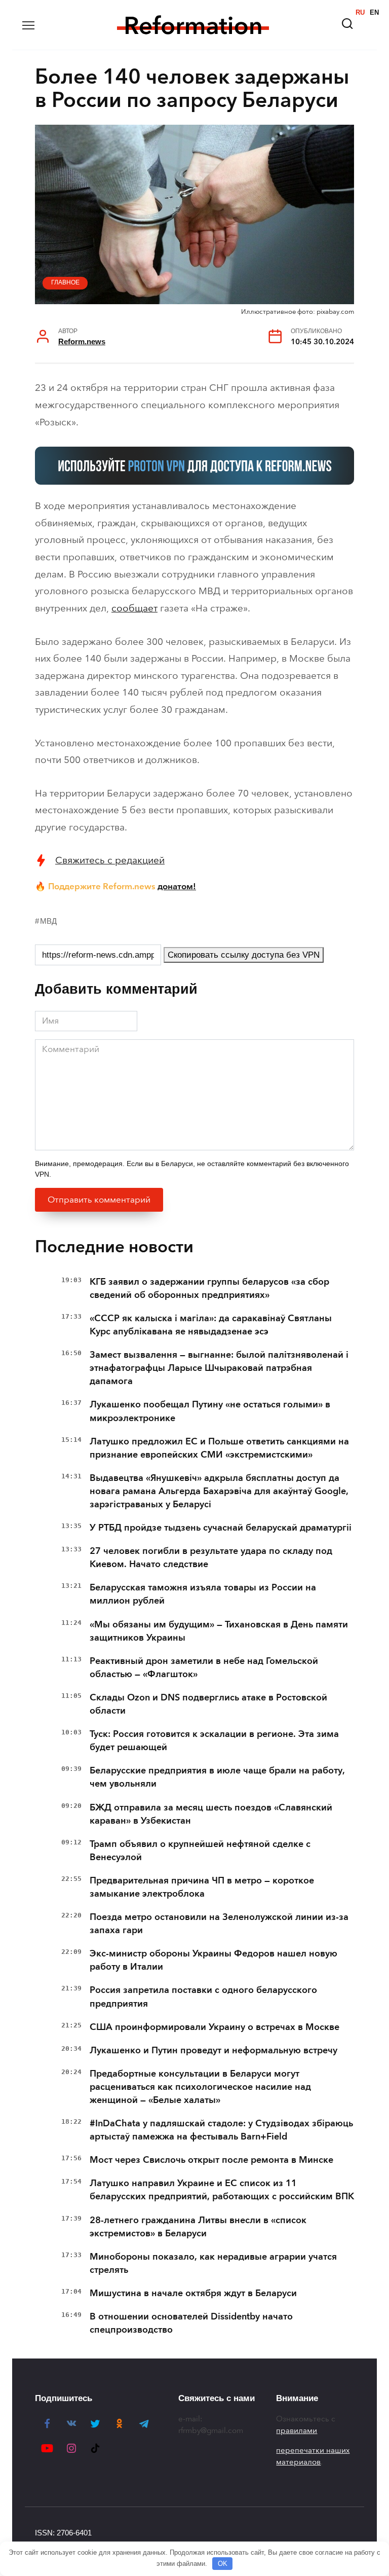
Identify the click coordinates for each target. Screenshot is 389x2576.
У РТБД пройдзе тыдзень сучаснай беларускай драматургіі (221, 1528)
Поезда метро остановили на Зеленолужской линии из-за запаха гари (219, 1924)
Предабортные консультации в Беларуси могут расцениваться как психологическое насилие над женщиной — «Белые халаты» (200, 2087)
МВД (48, 921)
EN (374, 12)
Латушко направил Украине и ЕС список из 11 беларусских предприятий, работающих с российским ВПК (222, 2190)
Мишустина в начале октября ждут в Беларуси (193, 2293)
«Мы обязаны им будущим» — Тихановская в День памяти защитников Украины (219, 1631)
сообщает (134, 608)
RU (360, 12)
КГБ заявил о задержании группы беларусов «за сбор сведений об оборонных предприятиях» (209, 1288)
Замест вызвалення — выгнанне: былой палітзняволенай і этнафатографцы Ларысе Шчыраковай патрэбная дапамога (219, 1368)
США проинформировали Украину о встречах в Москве (215, 2027)
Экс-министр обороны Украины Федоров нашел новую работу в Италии (213, 1960)
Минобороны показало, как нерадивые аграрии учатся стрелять (213, 2263)
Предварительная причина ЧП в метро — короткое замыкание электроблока (202, 1887)
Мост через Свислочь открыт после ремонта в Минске (211, 2160)
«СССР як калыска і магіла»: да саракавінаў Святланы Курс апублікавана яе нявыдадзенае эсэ (211, 1325)
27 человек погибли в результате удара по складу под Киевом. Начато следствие (211, 1557)
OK (223, 2564)
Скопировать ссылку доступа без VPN (244, 955)
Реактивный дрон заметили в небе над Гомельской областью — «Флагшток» (204, 1667)
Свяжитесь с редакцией (110, 860)
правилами (297, 2430)
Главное (65, 282)
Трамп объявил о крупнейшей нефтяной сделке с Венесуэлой (200, 1851)
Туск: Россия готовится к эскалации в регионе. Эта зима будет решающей (214, 1740)
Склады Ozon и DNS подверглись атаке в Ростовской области (208, 1704)
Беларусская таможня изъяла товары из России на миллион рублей (203, 1594)
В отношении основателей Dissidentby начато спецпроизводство (191, 2323)
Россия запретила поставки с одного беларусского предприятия (203, 1997)
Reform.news (82, 341)
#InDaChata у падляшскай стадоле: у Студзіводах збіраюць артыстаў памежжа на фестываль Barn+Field (221, 2130)
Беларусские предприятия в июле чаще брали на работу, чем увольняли (217, 1777)
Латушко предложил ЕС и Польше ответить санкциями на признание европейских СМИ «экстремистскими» (219, 1448)
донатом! (177, 886)
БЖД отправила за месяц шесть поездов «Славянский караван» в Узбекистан (211, 1814)
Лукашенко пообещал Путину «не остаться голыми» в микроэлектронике (210, 1411)
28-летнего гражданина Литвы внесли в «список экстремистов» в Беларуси (198, 2227)
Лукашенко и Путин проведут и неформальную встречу (213, 2050)
